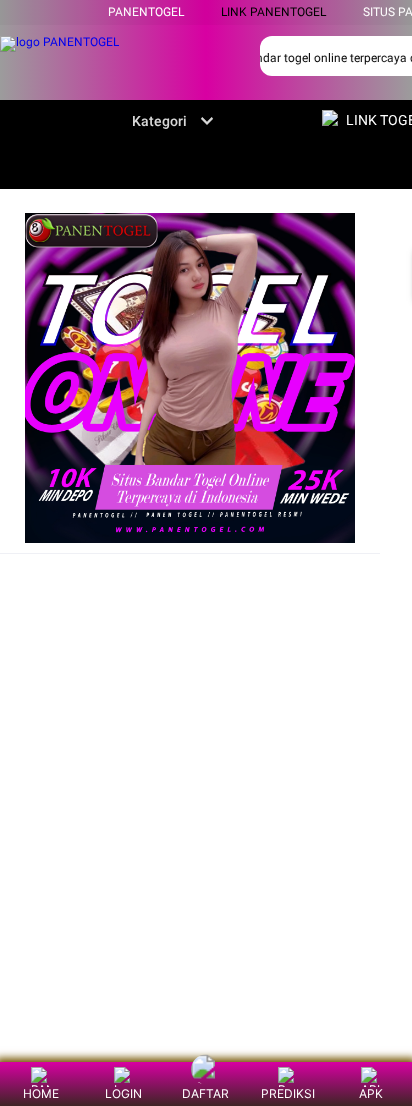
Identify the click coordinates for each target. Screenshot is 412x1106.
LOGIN (123, 1093)
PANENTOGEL (146, 12)
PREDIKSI (288, 1093)
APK (371, 1093)
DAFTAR (205, 1093)
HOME (41, 1093)
